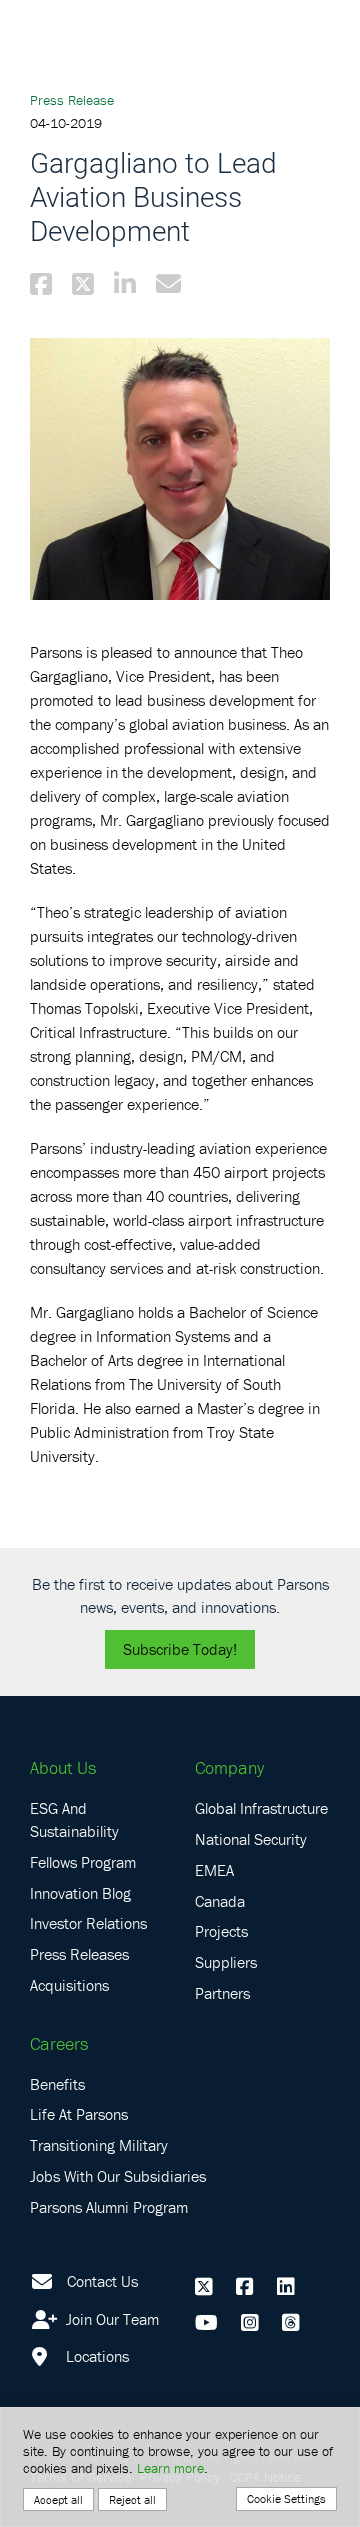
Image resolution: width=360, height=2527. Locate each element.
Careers (59, 2043)
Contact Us (102, 2281)
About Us (63, 1767)
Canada (220, 1901)
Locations (95, 2356)
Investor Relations (88, 1923)
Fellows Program (83, 1862)
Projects (221, 1931)
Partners (222, 1993)
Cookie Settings (286, 2498)
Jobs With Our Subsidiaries (118, 2176)
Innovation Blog (80, 1893)
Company (229, 1767)
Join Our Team (110, 2319)
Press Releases (79, 1954)
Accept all (58, 2499)
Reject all (132, 2499)
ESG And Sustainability (74, 1819)
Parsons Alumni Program (109, 2207)
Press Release (72, 100)
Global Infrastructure (261, 1808)
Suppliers (226, 1962)
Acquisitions (69, 1985)
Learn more (170, 2468)
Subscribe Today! (180, 1649)
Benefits (57, 2084)
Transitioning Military (99, 2145)
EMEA (214, 1870)
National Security (251, 1839)
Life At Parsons (79, 2114)
